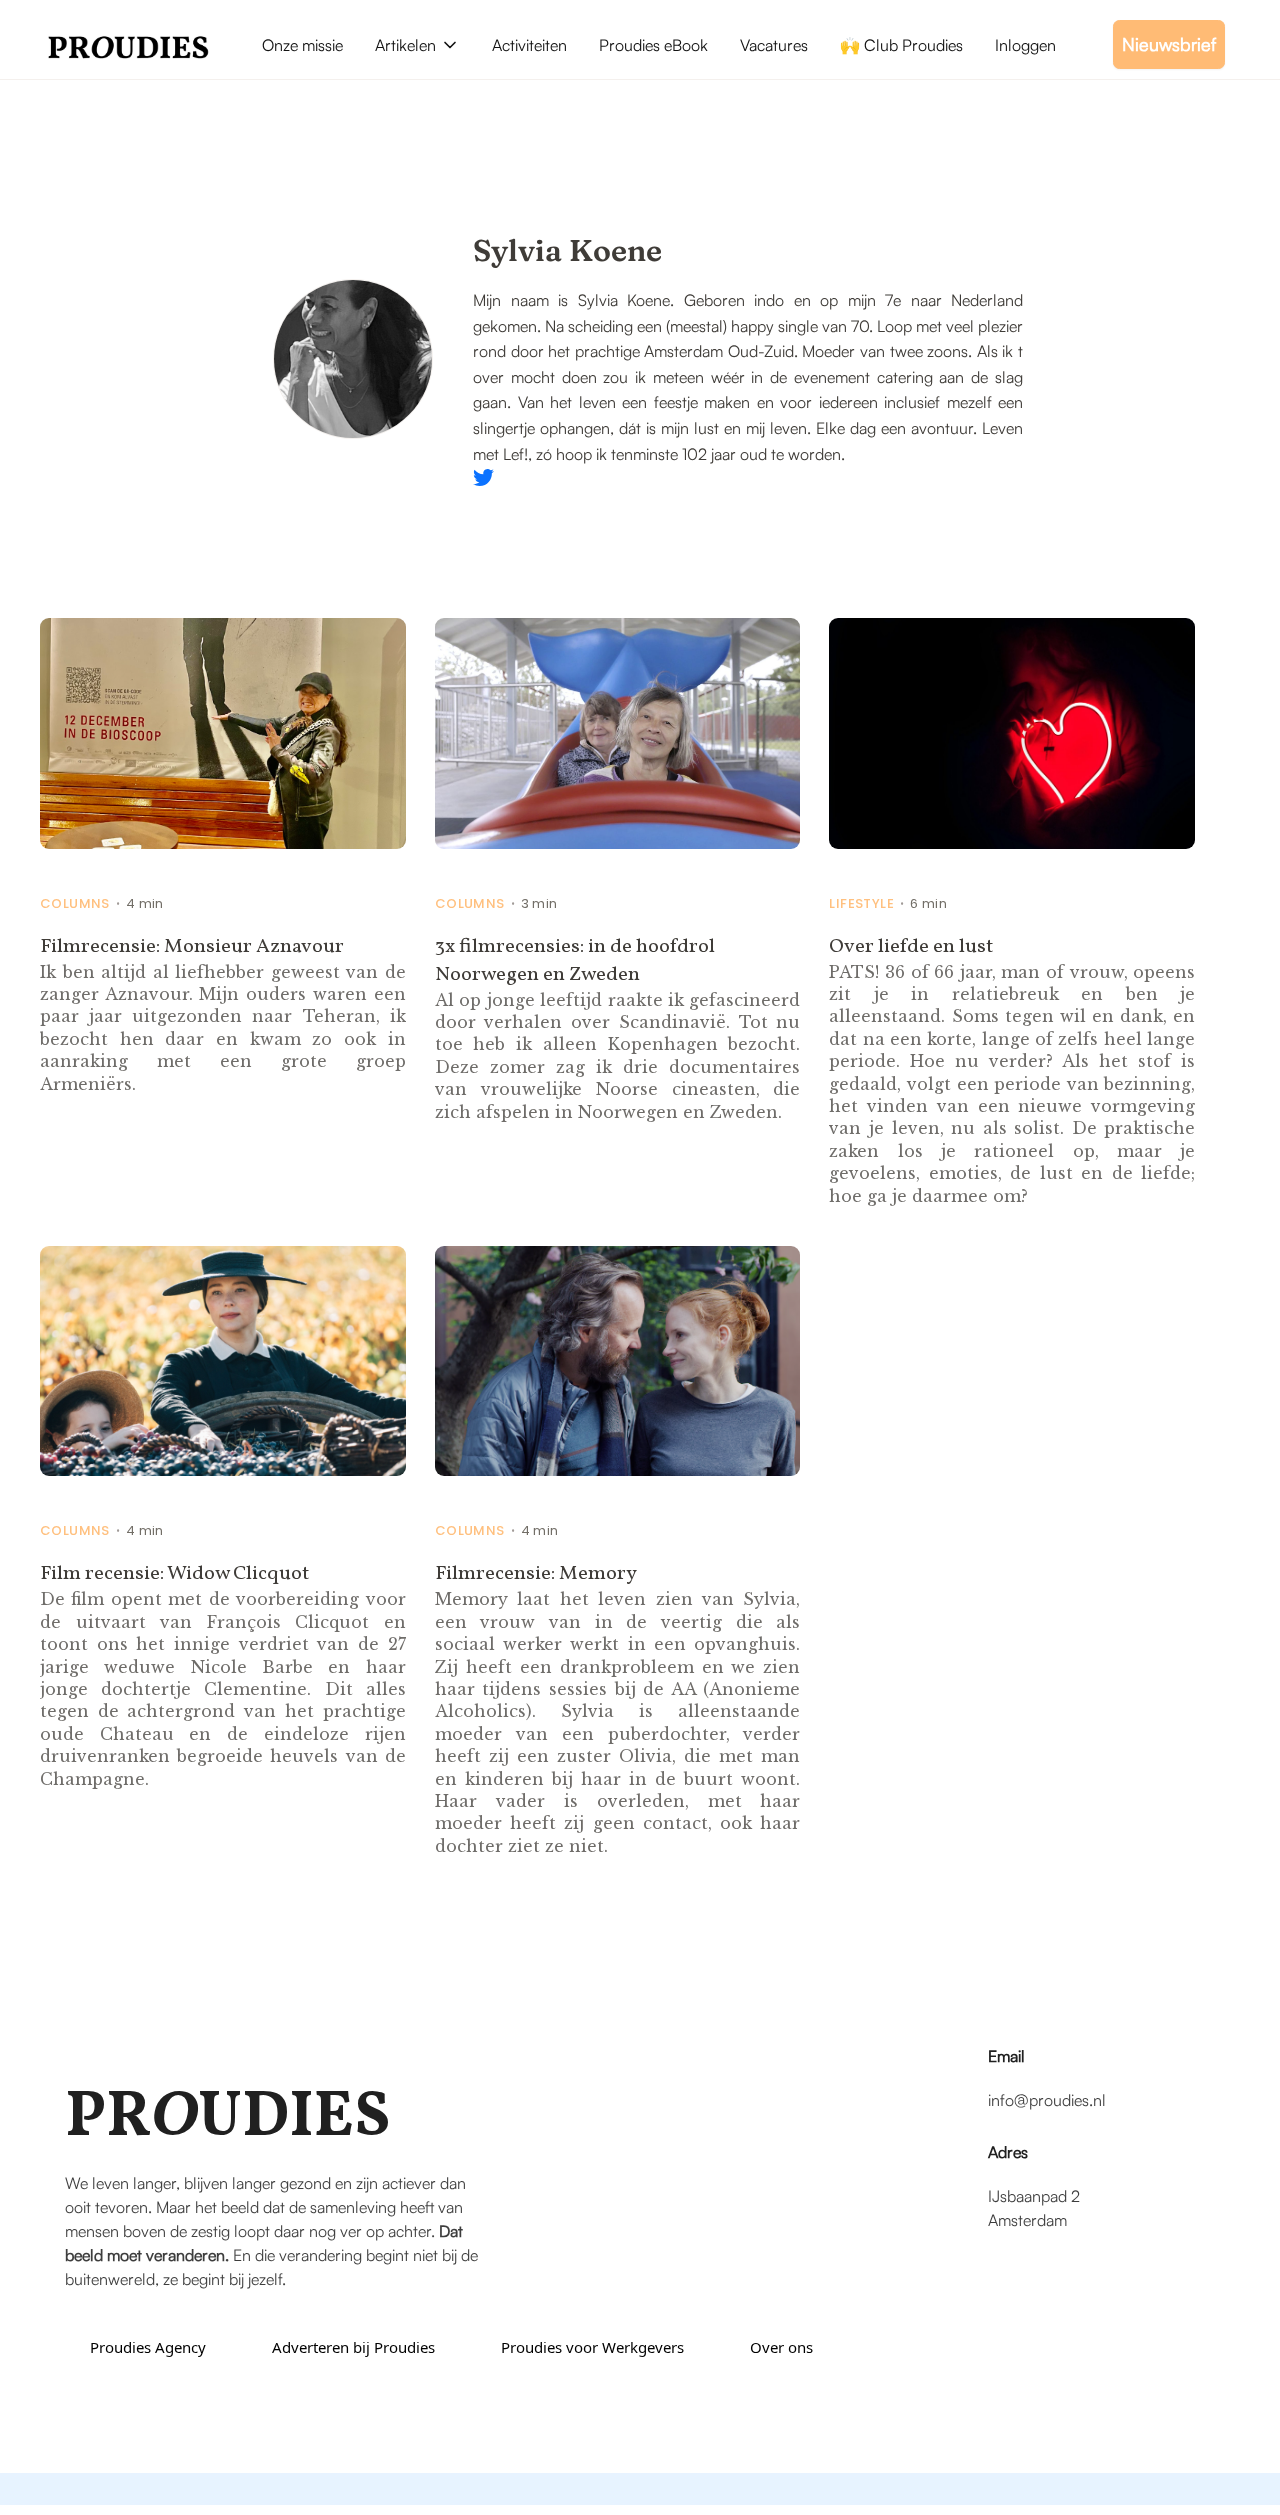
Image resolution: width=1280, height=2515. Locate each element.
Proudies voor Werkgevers (592, 2347)
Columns (75, 904)
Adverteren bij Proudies (353, 2347)
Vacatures (774, 45)
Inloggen (1025, 45)
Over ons (781, 2347)
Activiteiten (529, 45)
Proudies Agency (148, 2347)
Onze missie (302, 45)
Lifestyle (861, 904)
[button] (417, 45)
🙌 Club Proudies (901, 45)
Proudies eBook (653, 45)
